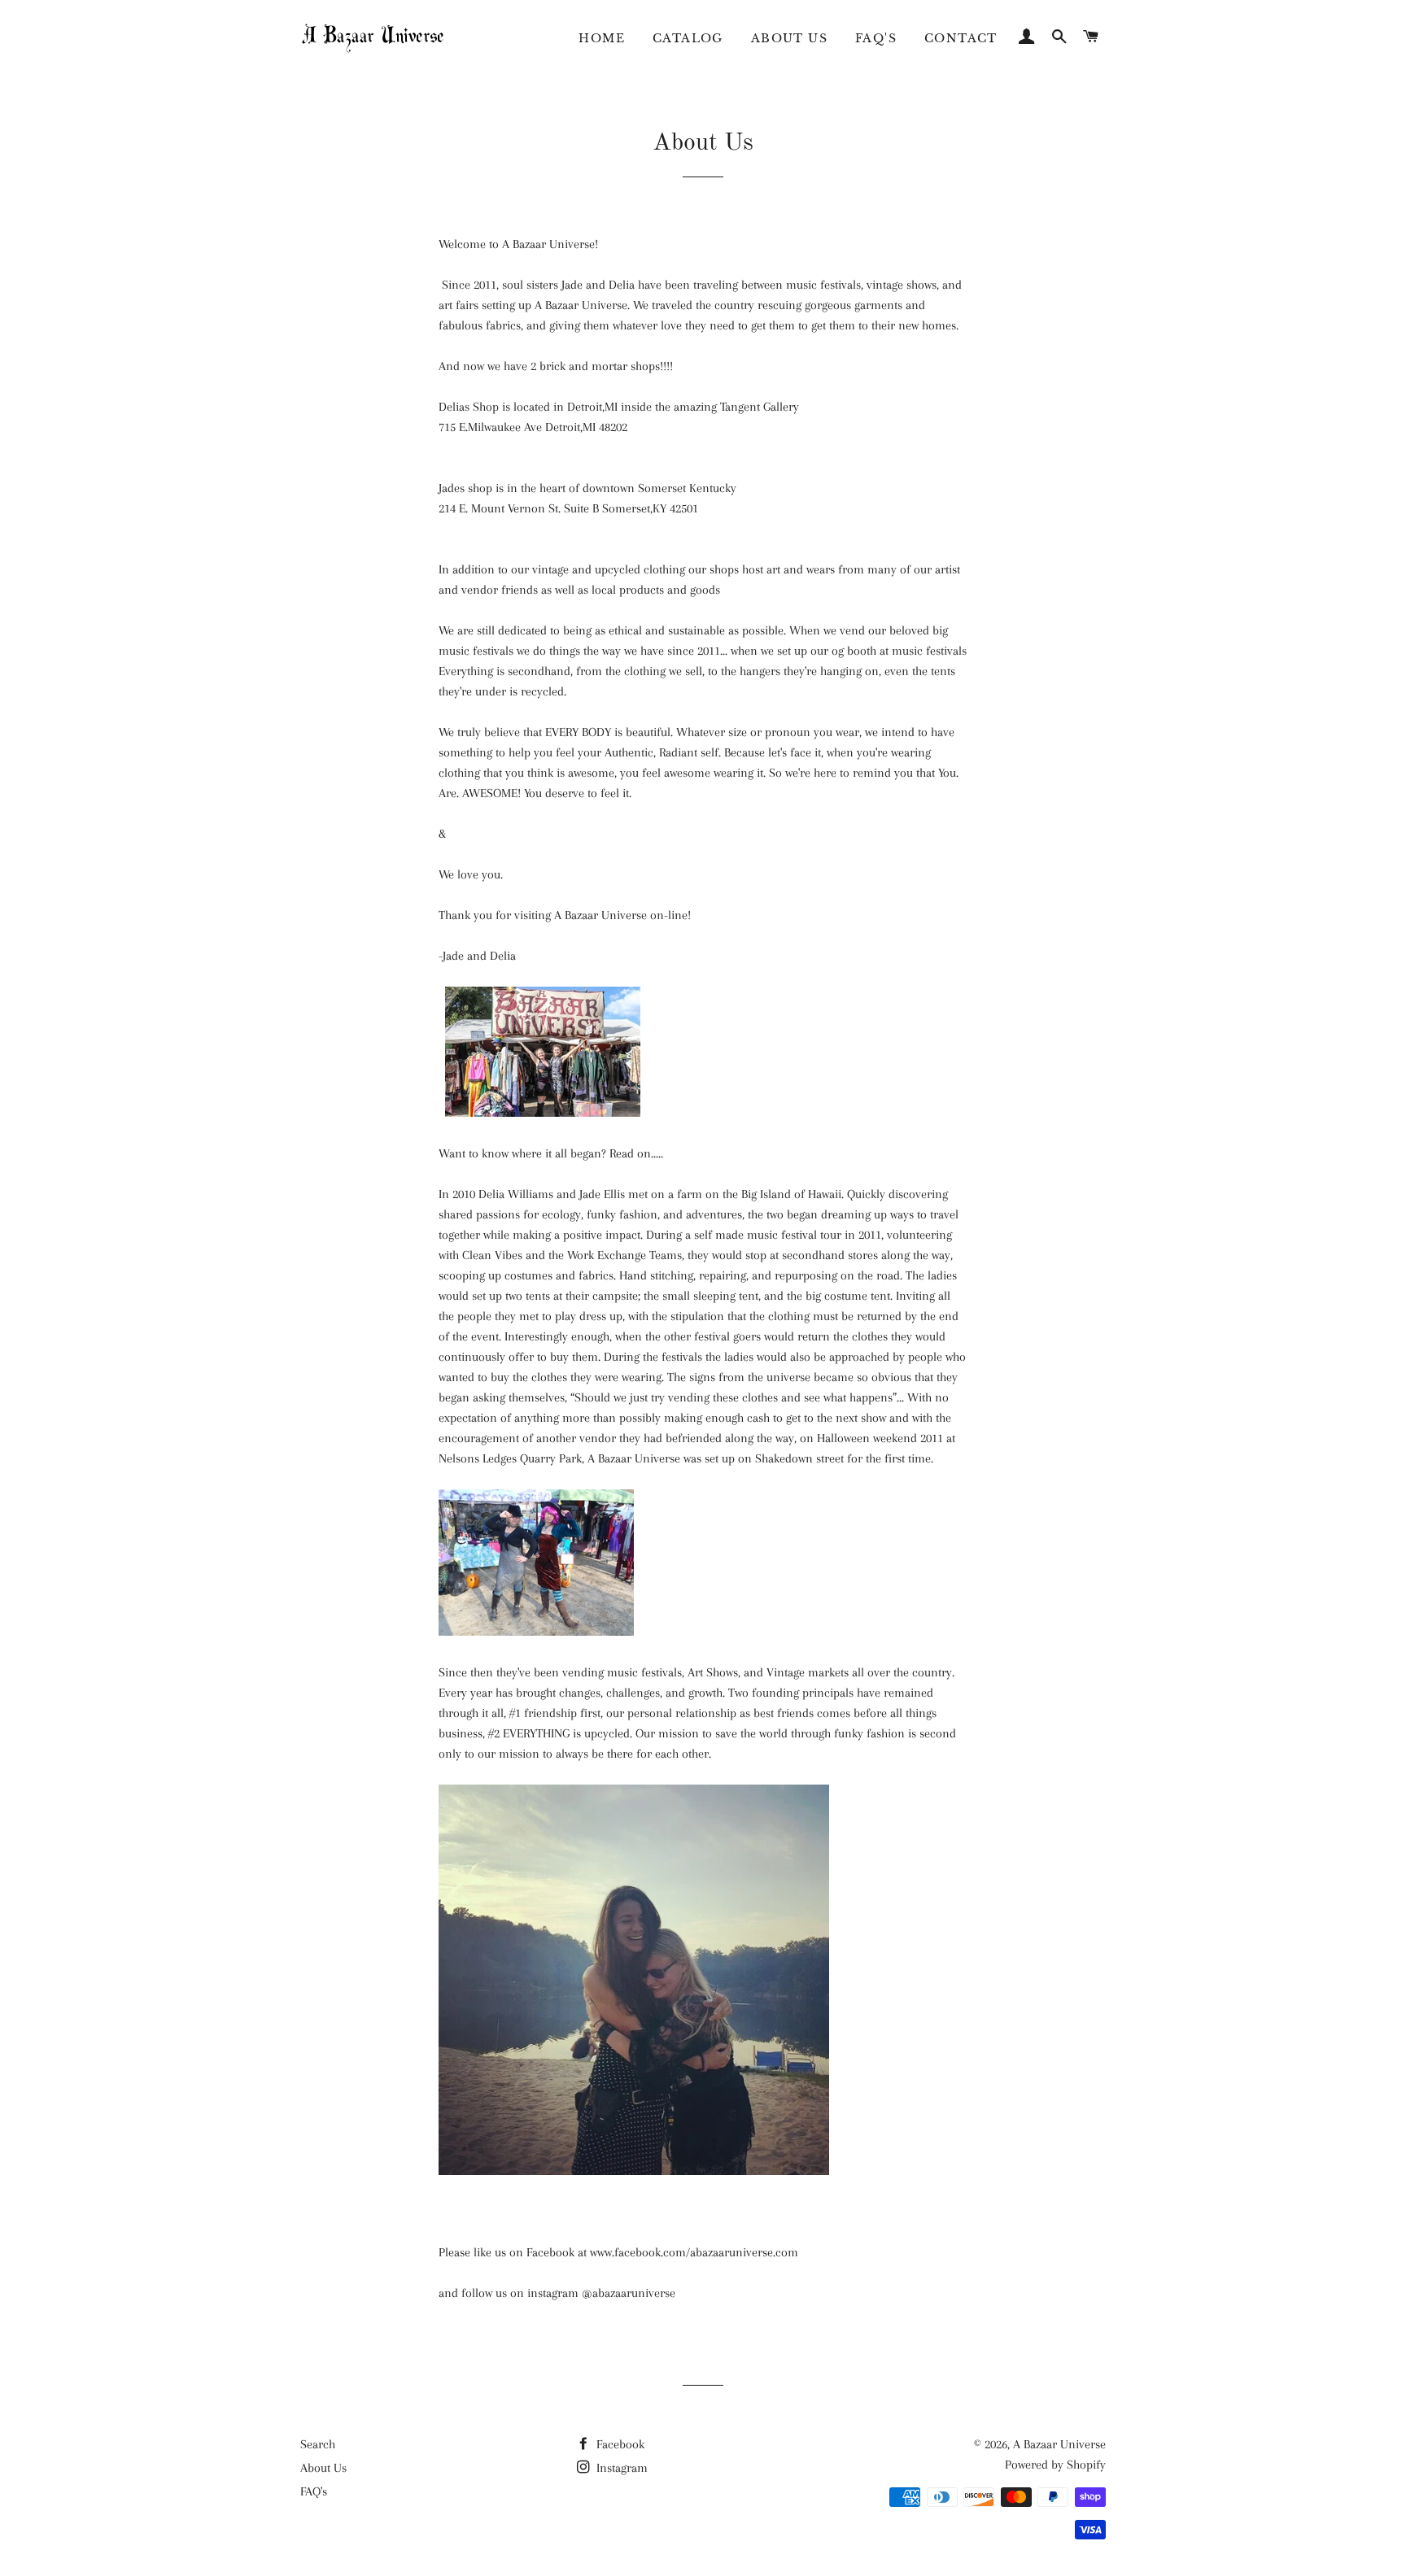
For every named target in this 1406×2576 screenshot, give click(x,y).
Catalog (688, 38)
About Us (789, 38)
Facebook (619, 2444)
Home (602, 38)
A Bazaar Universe (1059, 2444)
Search (318, 2444)
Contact (961, 38)
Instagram (620, 2468)
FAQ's (876, 38)
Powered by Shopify (1055, 2465)
